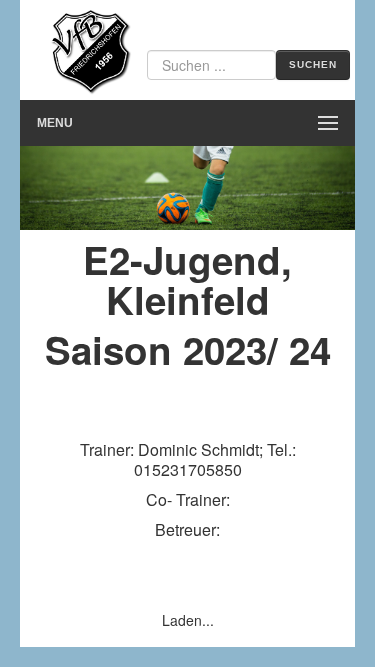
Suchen (313, 64)
